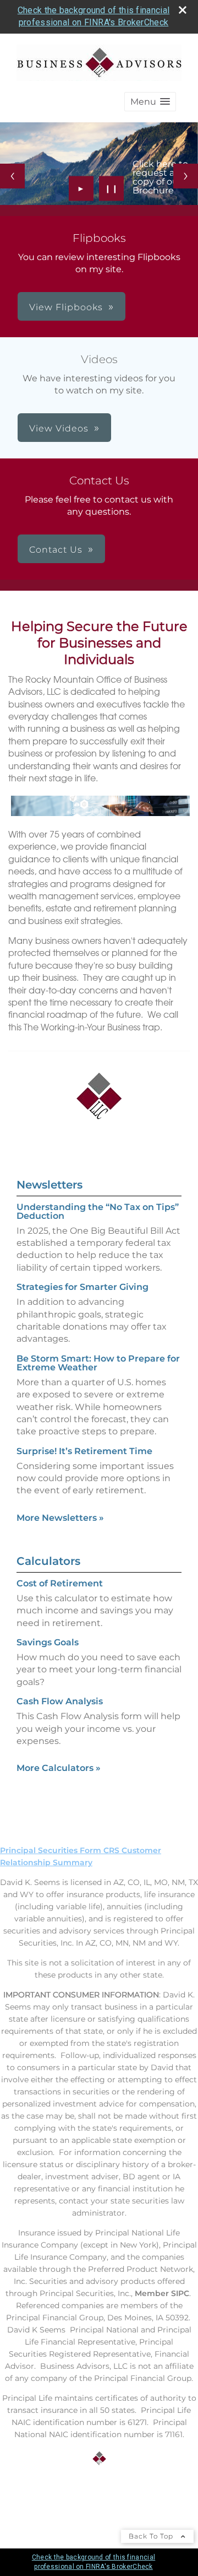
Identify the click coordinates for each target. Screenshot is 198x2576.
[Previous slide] (12, 176)
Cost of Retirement (60, 1583)
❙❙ (112, 188)
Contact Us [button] (56, 550)
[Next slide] (186, 176)
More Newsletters (60, 1518)
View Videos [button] (59, 428)
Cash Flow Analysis (60, 1701)
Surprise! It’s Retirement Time (84, 1451)
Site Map (18, 2499)
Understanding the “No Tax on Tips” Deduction (98, 1211)
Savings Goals (48, 1642)
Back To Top (152, 2536)
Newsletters (50, 1185)
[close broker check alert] (183, 10)
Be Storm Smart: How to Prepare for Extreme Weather (98, 1363)
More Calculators (59, 1768)
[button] (150, 102)
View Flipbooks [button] (66, 307)
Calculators (48, 1561)
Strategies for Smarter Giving (82, 1287)
